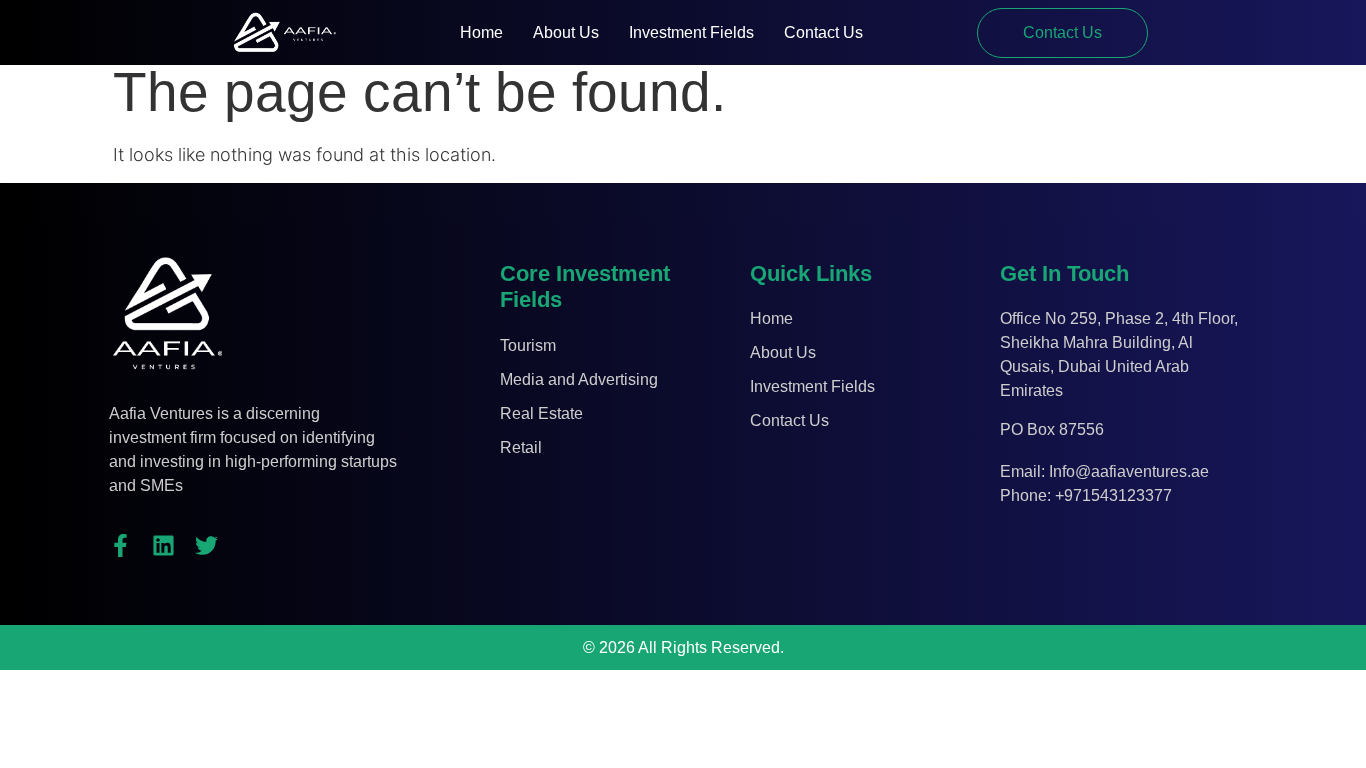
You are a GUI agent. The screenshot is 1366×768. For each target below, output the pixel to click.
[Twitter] (206, 545)
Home (481, 32)
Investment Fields (691, 32)
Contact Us (823, 32)
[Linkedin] (163, 545)
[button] (1062, 33)
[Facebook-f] (120, 545)
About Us (566, 32)
